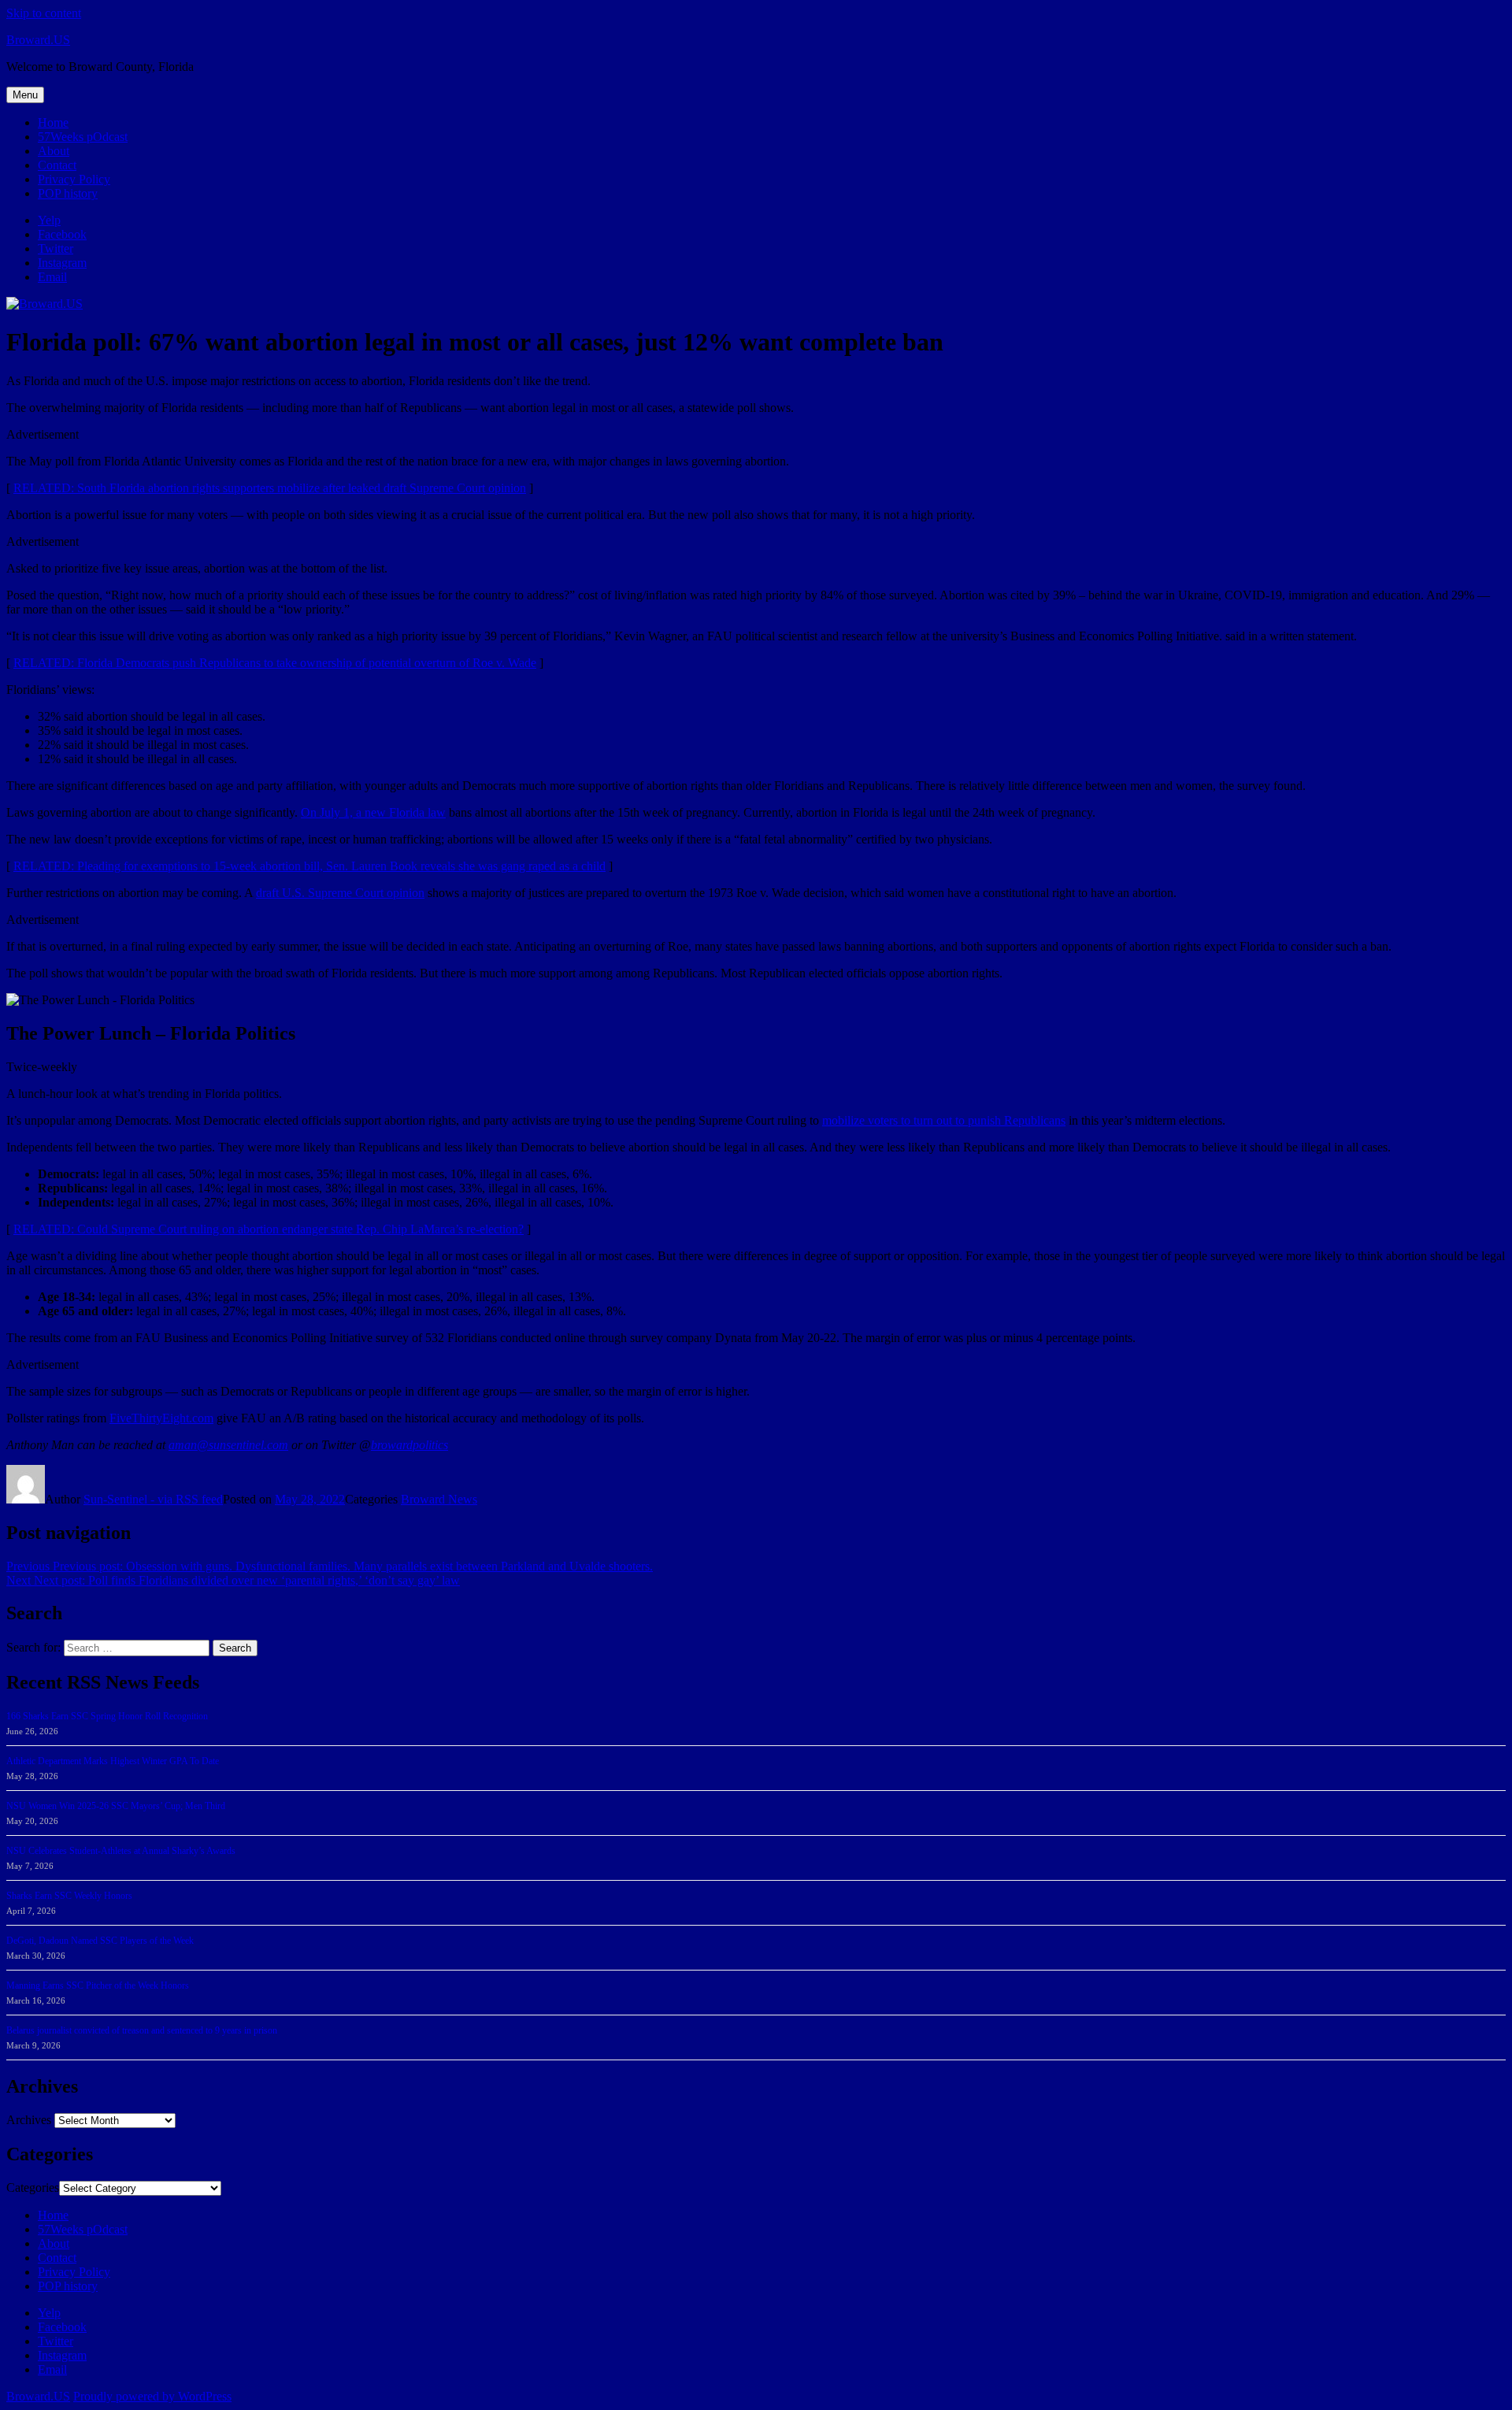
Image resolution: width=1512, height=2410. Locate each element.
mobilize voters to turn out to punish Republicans (944, 1120)
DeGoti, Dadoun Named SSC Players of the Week (100, 1941)
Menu (25, 95)
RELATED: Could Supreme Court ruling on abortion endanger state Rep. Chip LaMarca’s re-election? (269, 1229)
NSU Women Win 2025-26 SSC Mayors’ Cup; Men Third (116, 1806)
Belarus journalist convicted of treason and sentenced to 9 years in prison (142, 2030)
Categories (33, 2188)
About (54, 151)
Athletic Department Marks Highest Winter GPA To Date (113, 1761)
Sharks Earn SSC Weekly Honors (69, 1896)
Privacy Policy (74, 179)
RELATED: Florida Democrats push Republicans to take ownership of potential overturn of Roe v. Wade (275, 663)
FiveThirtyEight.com (161, 1418)
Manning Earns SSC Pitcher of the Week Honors (98, 1985)
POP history (68, 193)
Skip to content (44, 13)
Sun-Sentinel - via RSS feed (153, 1499)
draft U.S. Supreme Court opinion (340, 893)
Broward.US (38, 40)
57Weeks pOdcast (83, 137)
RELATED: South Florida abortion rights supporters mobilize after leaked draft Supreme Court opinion (270, 488)
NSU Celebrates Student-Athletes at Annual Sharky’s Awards (121, 1851)
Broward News (439, 1499)
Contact (57, 165)
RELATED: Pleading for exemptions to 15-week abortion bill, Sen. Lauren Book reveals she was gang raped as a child (309, 866)
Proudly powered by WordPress (152, 2396)
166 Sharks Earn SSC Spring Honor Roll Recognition (107, 1716)
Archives (29, 2120)
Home (53, 122)
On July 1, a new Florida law (373, 812)
